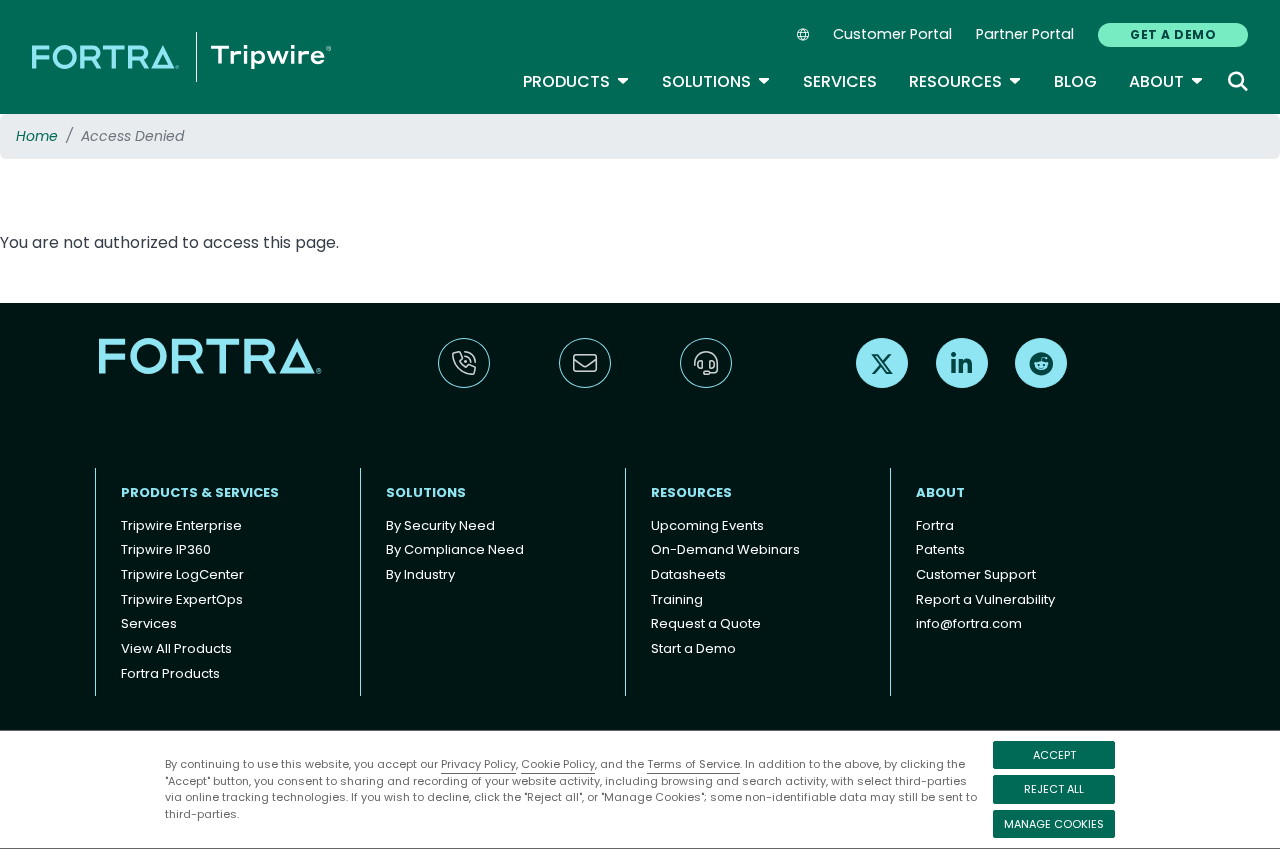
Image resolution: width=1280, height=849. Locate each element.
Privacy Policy (478, 764)
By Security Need (440, 525)
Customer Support (976, 574)
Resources (965, 81)
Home (37, 136)
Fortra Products (170, 673)
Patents (940, 549)
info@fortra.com (969, 623)
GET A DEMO (1173, 34)
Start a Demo (693, 648)
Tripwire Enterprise (181, 525)
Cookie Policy (558, 764)
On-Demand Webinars (725, 549)
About (1166, 81)
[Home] (181, 56)
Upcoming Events (707, 525)
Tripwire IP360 (166, 549)
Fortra (935, 525)
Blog (1075, 81)
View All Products (176, 648)
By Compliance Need (455, 549)
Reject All (1054, 789)
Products (576, 81)
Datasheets (688, 574)
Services (840, 81)
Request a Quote (706, 623)
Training (677, 599)
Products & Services (200, 492)
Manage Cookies (1054, 824)
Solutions (716, 81)
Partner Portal (1025, 34)
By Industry (420, 574)
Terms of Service (693, 764)
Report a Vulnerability (985, 599)
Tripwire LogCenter (182, 574)
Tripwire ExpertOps (182, 599)
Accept (1054, 755)
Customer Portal (892, 34)
